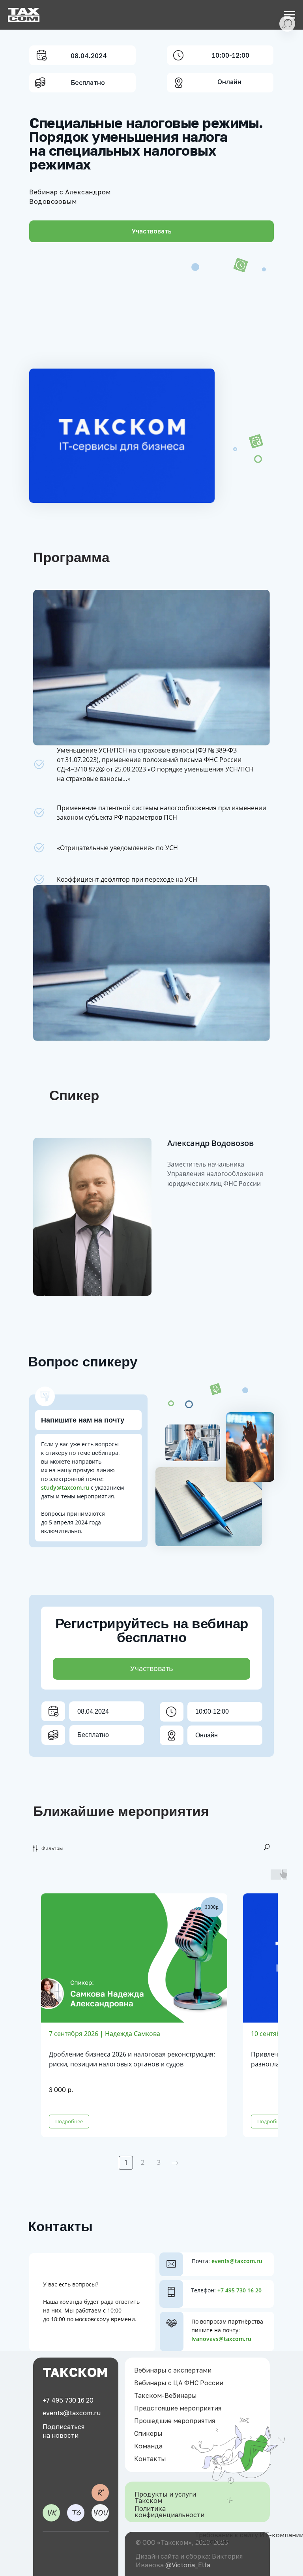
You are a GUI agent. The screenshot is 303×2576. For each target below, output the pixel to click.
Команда (148, 2446)
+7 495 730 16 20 (239, 2290)
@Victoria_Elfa (188, 2565)
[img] (51, 2513)
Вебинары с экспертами (173, 2370)
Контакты (150, 2459)
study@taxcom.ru (65, 1487)
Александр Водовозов (210, 1143)
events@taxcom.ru (237, 2261)
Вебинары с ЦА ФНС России (179, 2383)
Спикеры (148, 2433)
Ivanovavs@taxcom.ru (221, 2339)
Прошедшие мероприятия (175, 2421)
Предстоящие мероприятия (178, 2408)
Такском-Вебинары (166, 2395)
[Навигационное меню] (290, 15)
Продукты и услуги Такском (165, 2497)
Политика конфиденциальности (169, 2512)
